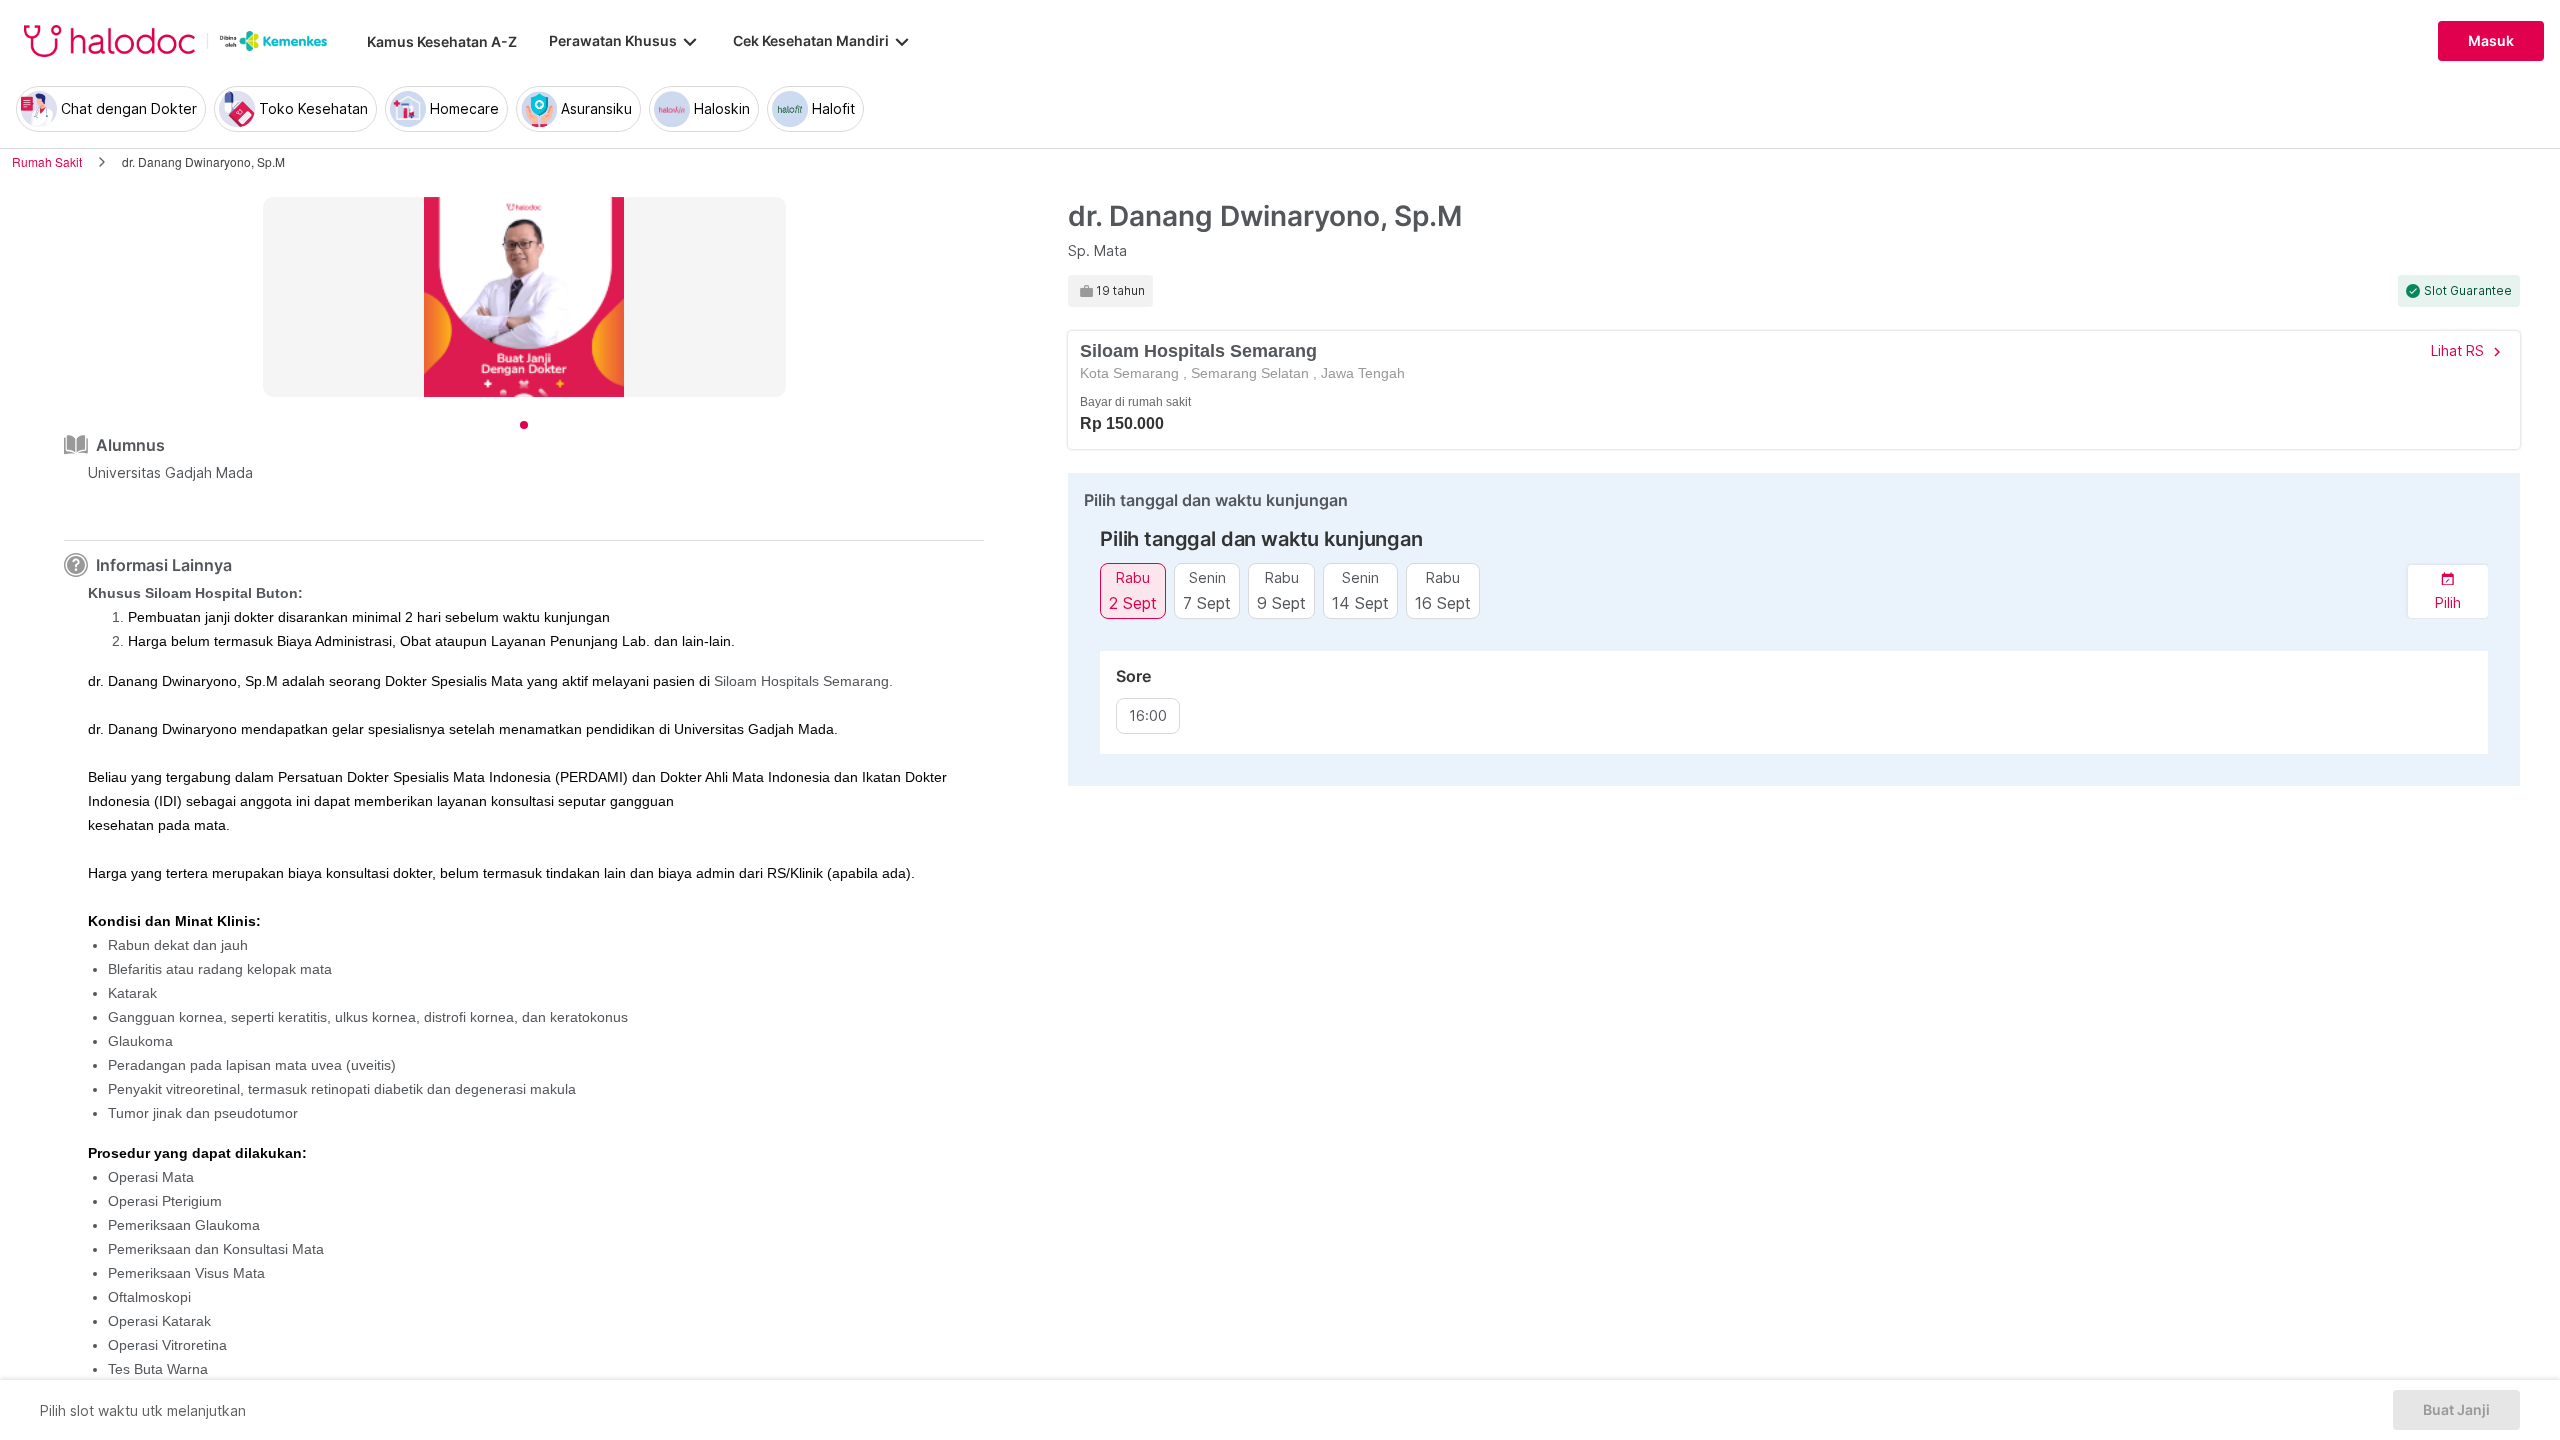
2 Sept (1133, 602)
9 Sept (1281, 602)
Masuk (2491, 41)
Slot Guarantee (2468, 291)
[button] (2448, 591)
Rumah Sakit (47, 161)
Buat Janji (2456, 1410)
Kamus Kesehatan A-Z (442, 41)
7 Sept (1207, 602)
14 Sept (1360, 602)
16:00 (1148, 716)
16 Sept (1443, 602)
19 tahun (1120, 291)
